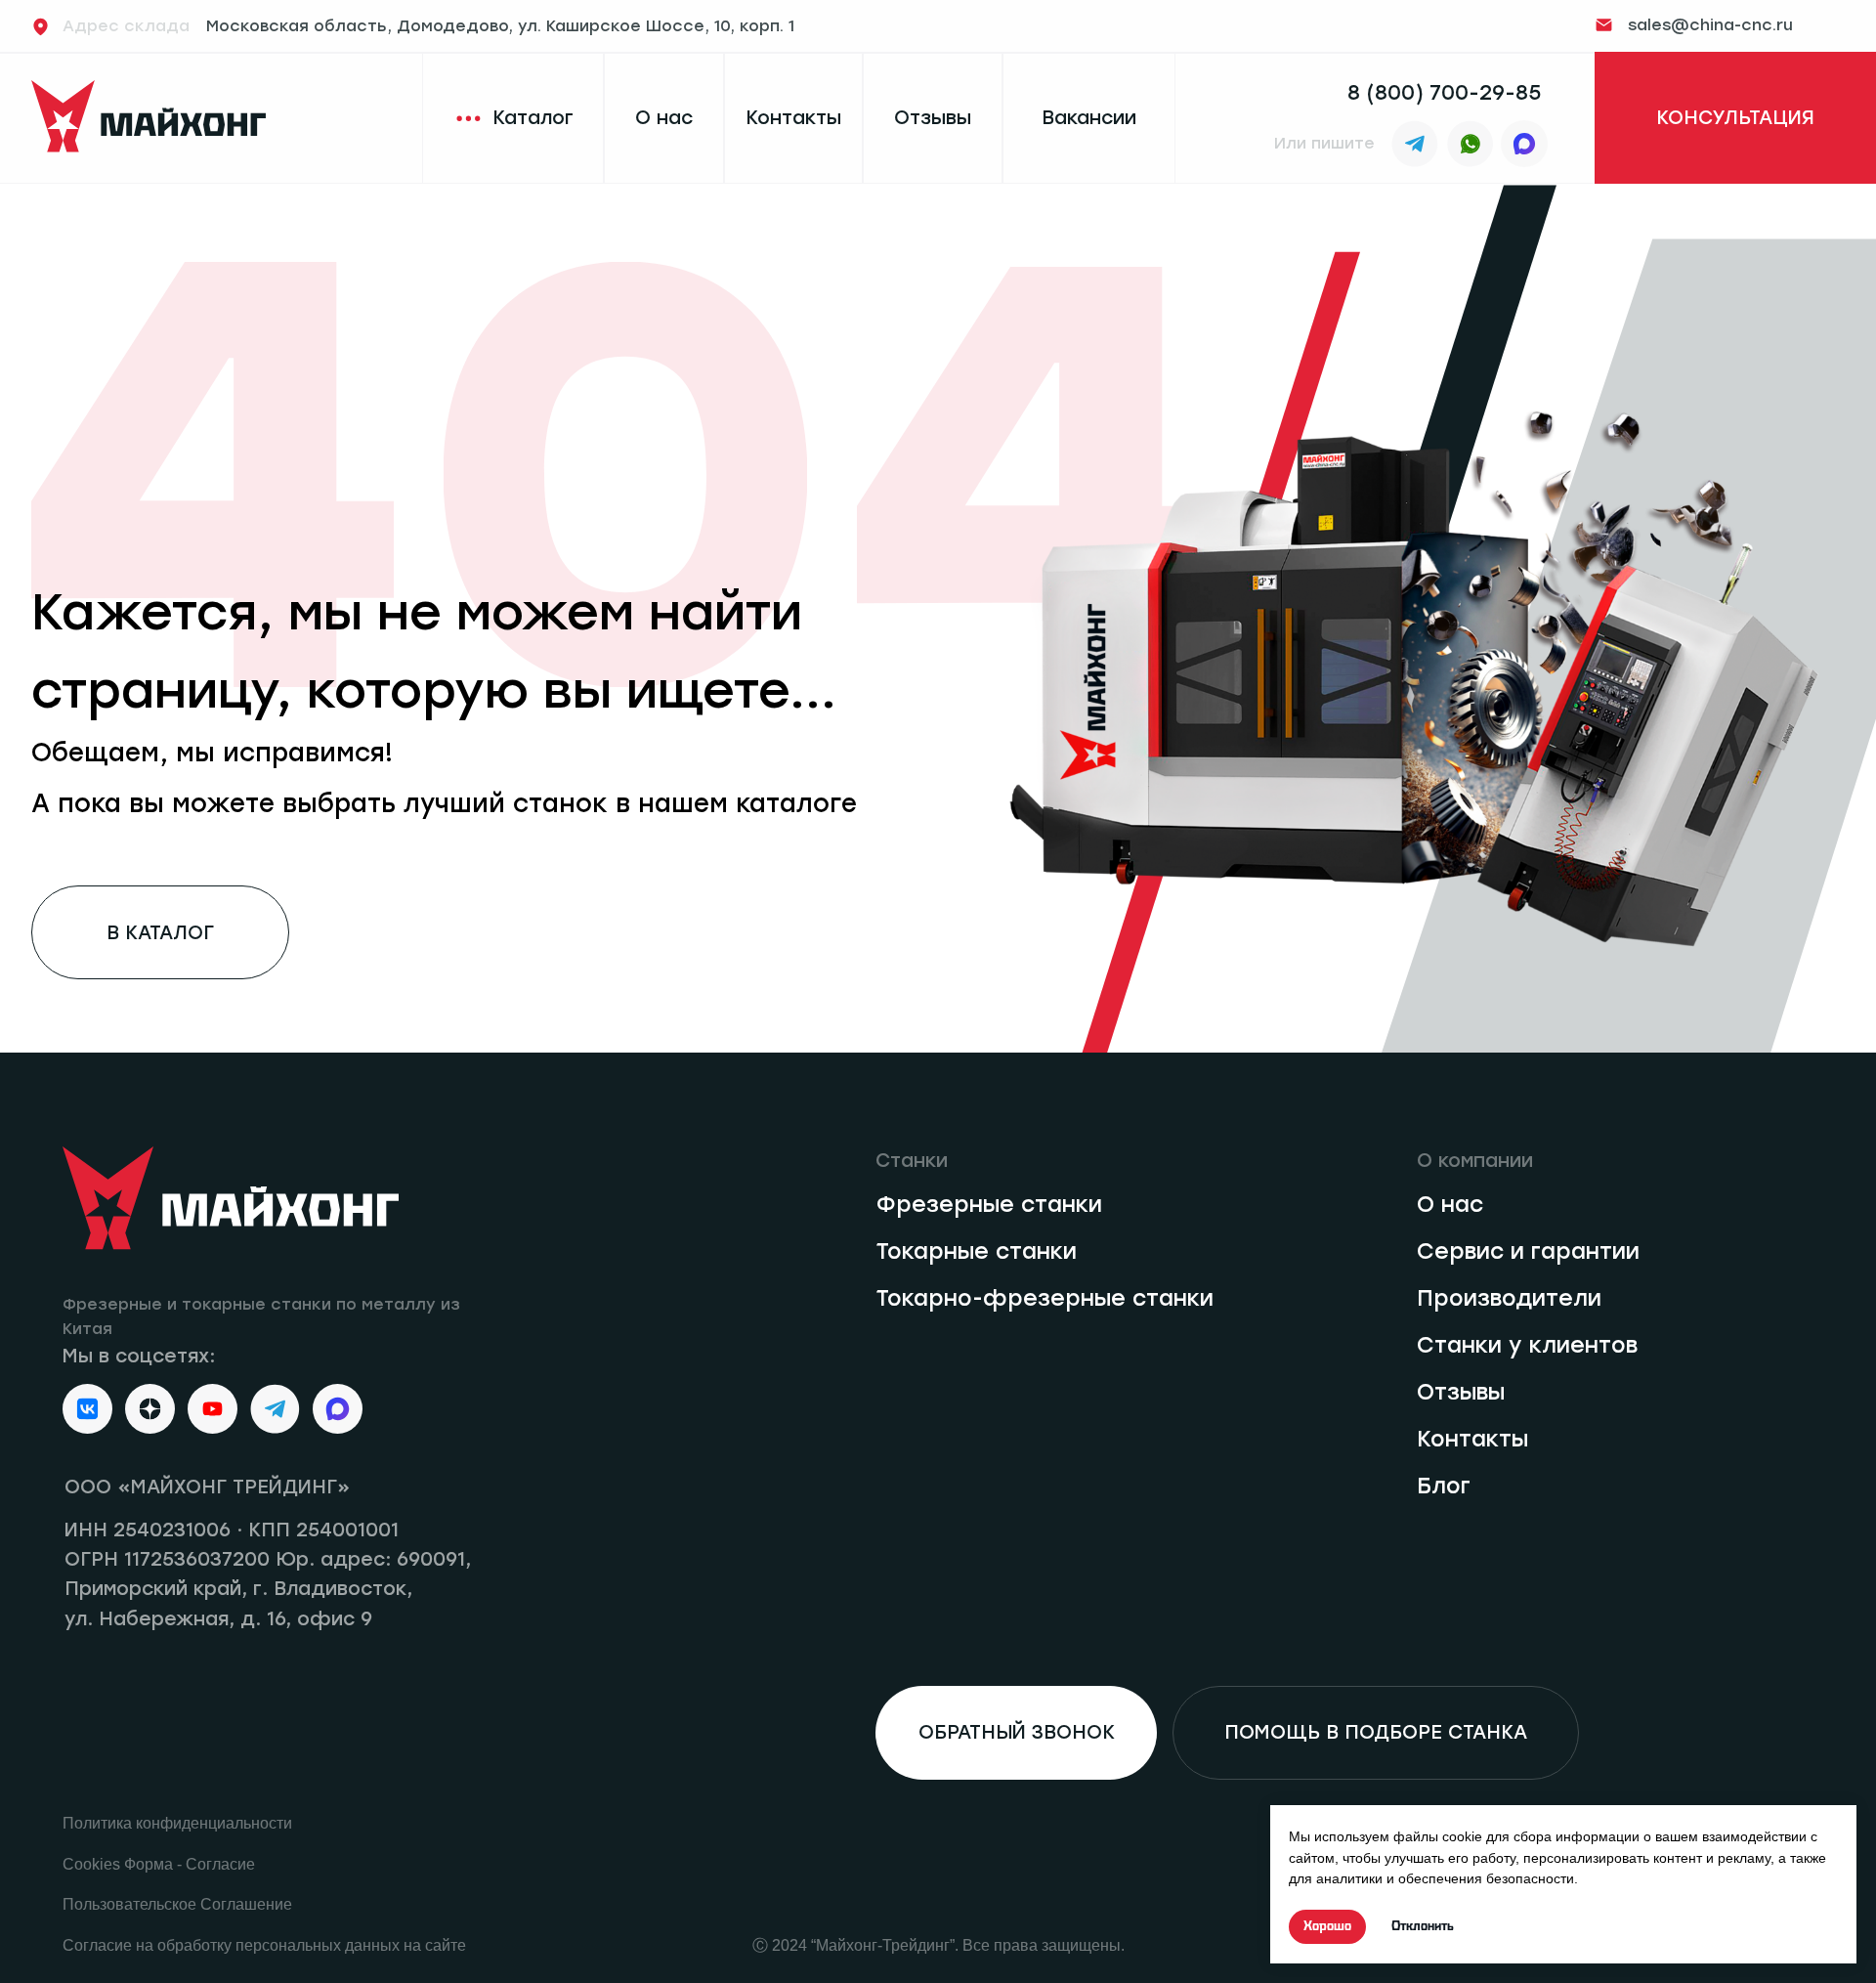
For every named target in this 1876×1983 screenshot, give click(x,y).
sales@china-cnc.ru (1710, 25)
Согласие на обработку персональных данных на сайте (264, 1945)
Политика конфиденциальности (177, 1823)
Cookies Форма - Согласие (159, 1864)
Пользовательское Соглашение (177, 1904)
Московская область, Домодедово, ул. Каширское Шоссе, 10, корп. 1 (428, 26)
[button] (1735, 118)
